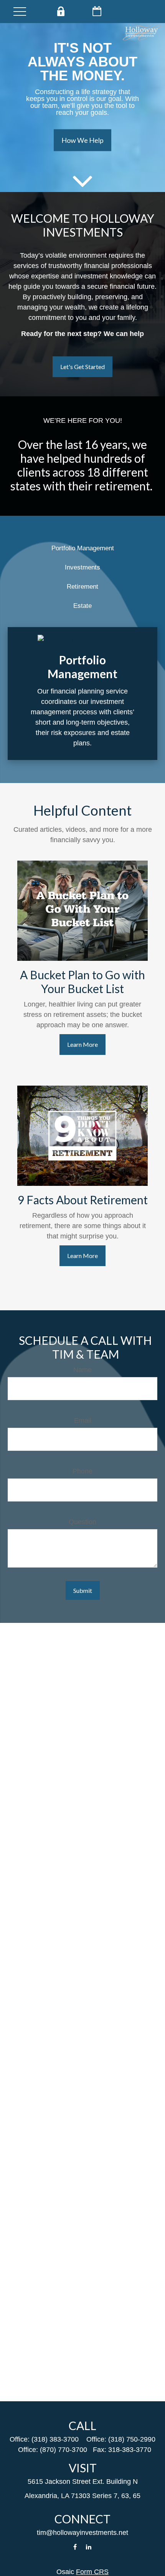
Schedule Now (97, 11)
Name (82, 1370)
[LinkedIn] (89, 2547)
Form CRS (92, 2572)
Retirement (82, 587)
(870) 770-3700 (64, 2450)
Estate (82, 606)
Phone (82, 1471)
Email (83, 1420)
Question (82, 1522)
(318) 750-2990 (132, 2439)
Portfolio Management (83, 548)
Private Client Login (60, 11)
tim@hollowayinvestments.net (82, 2533)
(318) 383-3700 (55, 2439)
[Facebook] (75, 2547)
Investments (82, 567)
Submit (83, 1590)
